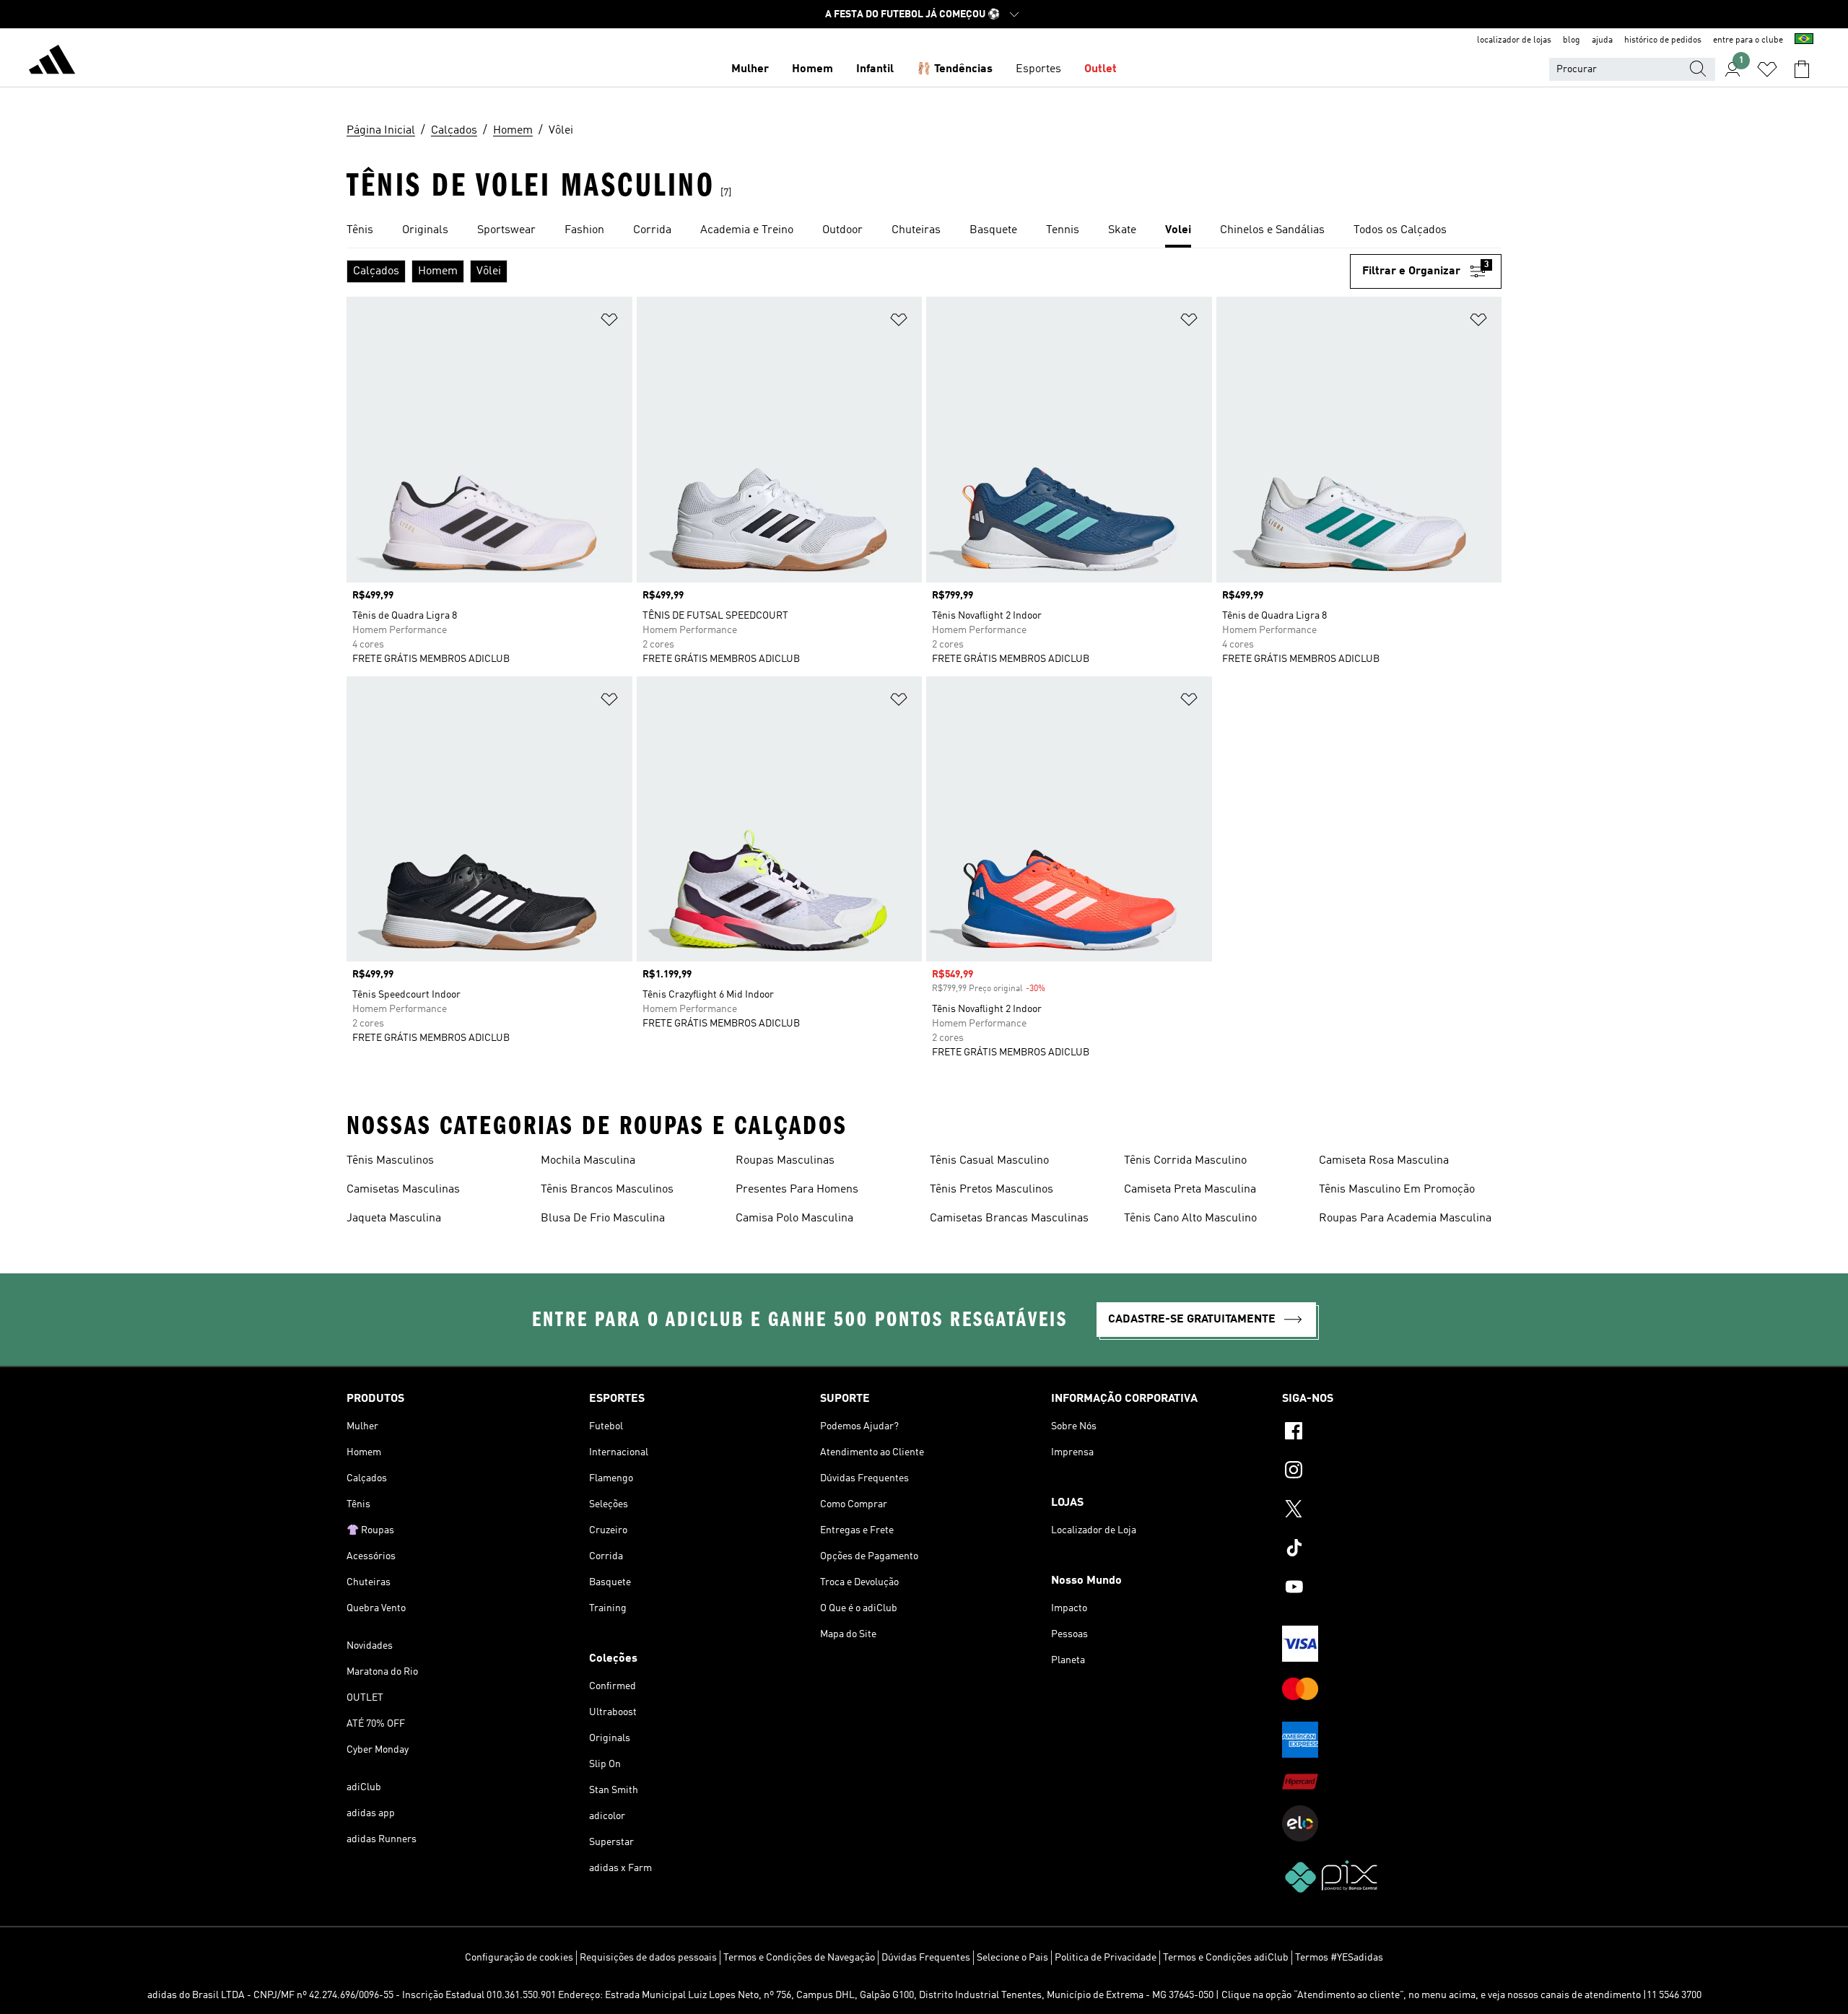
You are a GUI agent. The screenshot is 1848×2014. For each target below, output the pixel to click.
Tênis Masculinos (390, 1161)
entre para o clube (1748, 40)
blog (1572, 40)
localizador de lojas (1514, 40)
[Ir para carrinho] (1802, 69)
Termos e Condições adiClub (1226, 1958)
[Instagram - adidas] (1392, 1472)
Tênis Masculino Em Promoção (1397, 1190)
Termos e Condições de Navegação (799, 1958)
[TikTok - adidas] (1392, 1550)
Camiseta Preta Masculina (1190, 1190)
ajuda (1602, 40)
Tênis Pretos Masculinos (991, 1190)
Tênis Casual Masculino (989, 1161)
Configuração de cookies (519, 1958)
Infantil (875, 69)
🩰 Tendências (955, 69)
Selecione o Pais (1012, 1958)
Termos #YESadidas (1339, 1958)
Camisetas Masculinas (403, 1190)
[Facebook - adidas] (1392, 1433)
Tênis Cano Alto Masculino (1190, 1219)
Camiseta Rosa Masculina (1384, 1161)
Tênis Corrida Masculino (1185, 1161)
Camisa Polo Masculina (794, 1219)
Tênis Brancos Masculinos (607, 1190)
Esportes (1038, 69)
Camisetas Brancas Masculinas (1009, 1219)
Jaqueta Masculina (394, 1219)
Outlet (1100, 69)
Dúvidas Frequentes (926, 1958)
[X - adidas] (1392, 1511)
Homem (812, 69)
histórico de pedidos (1663, 40)
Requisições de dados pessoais (648, 1958)
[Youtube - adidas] (1392, 1589)
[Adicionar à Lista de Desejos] (609, 322)
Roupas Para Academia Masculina (1405, 1219)
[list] (924, 231)
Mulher (750, 69)
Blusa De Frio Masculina (603, 1219)
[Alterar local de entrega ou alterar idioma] (1804, 40)
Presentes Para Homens (797, 1190)
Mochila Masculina (588, 1161)
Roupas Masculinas (785, 1161)
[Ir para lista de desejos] (1767, 69)
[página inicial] (52, 62)
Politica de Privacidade (1106, 1958)
